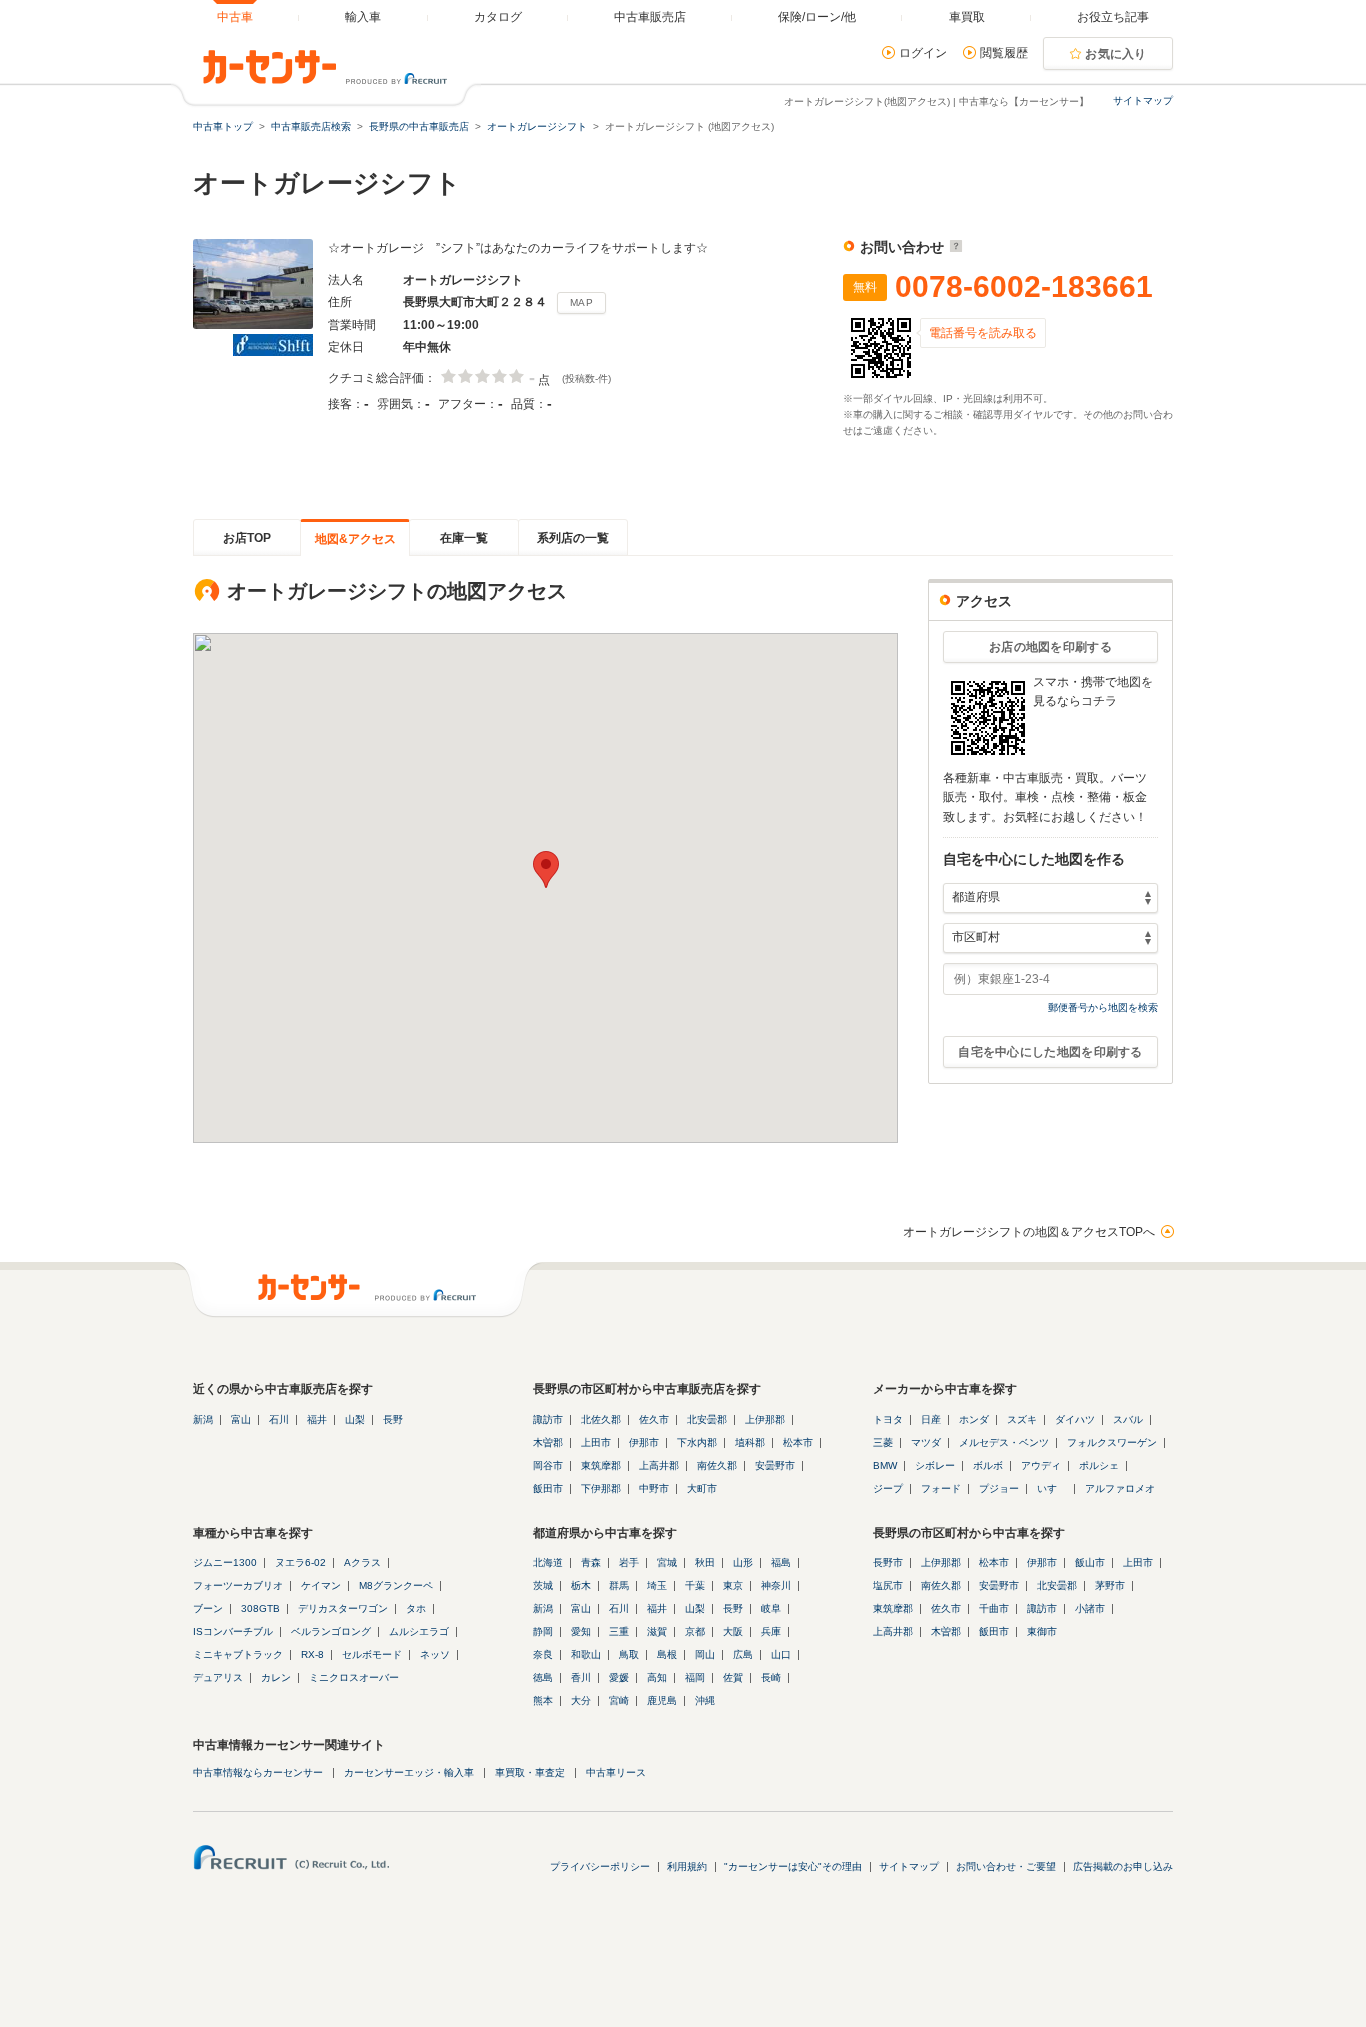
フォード (941, 1488)
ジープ (888, 1488)
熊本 (543, 1700)
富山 (241, 1419)
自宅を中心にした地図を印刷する (1050, 1052)
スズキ (1022, 1419)
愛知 (581, 1631)
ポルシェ (1099, 1465)
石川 (279, 1419)
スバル (1128, 1419)
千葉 (695, 1585)
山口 (781, 1654)
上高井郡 (659, 1465)
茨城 (543, 1585)
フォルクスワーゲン (1112, 1442)
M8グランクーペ (396, 1585)
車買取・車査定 (530, 1772)
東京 (733, 1585)
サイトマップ (1143, 100)
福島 (781, 1562)
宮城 (667, 1562)
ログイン (923, 53)
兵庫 (771, 1631)
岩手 (629, 1562)
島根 (667, 1654)
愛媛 (619, 1677)
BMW (885, 1465)
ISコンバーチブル (233, 1631)
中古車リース (616, 1772)
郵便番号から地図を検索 (1103, 1007)
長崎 (771, 1677)
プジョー (999, 1488)
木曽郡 (548, 1442)
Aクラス (362, 1562)
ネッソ (435, 1654)
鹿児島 (662, 1700)
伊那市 (644, 1442)
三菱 (883, 1442)
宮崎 (619, 1700)
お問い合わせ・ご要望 (1006, 1866)
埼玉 (657, 1585)
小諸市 (1090, 1608)
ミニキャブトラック (238, 1654)
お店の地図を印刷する (1050, 647)
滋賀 (657, 1631)
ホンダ (974, 1419)
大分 (581, 1700)
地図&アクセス (355, 539)
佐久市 (654, 1419)
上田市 (596, 1442)
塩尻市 (888, 1585)
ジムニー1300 (225, 1562)
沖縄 (705, 1700)
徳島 (543, 1677)
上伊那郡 (765, 1419)
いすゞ (1052, 1488)
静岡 (543, 1631)
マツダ (926, 1442)
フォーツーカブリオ (238, 1585)
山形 (743, 1562)
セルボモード (372, 1654)
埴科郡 (750, 1442)
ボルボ (988, 1465)
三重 (619, 1631)
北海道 (548, 1562)
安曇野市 (775, 1465)
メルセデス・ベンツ (1004, 1442)
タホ (416, 1608)
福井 (317, 1419)
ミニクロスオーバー (354, 1677)
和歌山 (586, 1654)
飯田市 (548, 1488)
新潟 (203, 1419)
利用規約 (687, 1866)
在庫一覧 (464, 538)
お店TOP (247, 538)
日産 (931, 1419)
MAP (581, 302)
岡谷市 (548, 1465)
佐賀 (733, 1677)
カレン (276, 1677)
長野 (393, 1419)
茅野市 (1110, 1585)
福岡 (695, 1677)
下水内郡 (697, 1442)
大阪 (733, 1631)
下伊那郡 (601, 1488)
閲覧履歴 (1004, 53)
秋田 (705, 1562)
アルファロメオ (1120, 1488)
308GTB (260, 1608)
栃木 (581, 1585)
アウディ (1041, 1465)
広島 (743, 1654)
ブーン (208, 1608)
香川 (581, 1677)
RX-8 (312, 1654)
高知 (657, 1677)
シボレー (935, 1465)
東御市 (1042, 1631)
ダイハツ (1075, 1419)
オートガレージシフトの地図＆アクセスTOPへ (1029, 1232)
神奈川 (776, 1585)
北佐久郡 (601, 1419)
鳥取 (629, 1654)
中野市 (654, 1488)
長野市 (888, 1562)
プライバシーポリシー (600, 1866)
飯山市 (1090, 1562)
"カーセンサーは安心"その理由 (793, 1866)
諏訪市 (548, 1419)
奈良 (543, 1654)
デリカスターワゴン (343, 1608)
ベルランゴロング (331, 1631)
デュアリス (218, 1677)
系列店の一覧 (573, 538)
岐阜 (771, 1608)
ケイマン (321, 1585)
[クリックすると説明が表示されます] (953, 247)
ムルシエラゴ (419, 1631)
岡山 (705, 1654)
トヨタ (888, 1419)
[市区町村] (1050, 938)
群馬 (619, 1585)
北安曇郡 (707, 1419)
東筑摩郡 (601, 1465)
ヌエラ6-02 (300, 1562)
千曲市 (994, 1608)
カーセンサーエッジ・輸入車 (409, 1772)
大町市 (702, 1488)
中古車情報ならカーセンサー (258, 1772)
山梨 (355, 1419)
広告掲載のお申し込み (1123, 1866)
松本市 (798, 1442)
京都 (695, 1631)
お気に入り (1116, 54)
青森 (591, 1562)
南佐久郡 (717, 1465)
